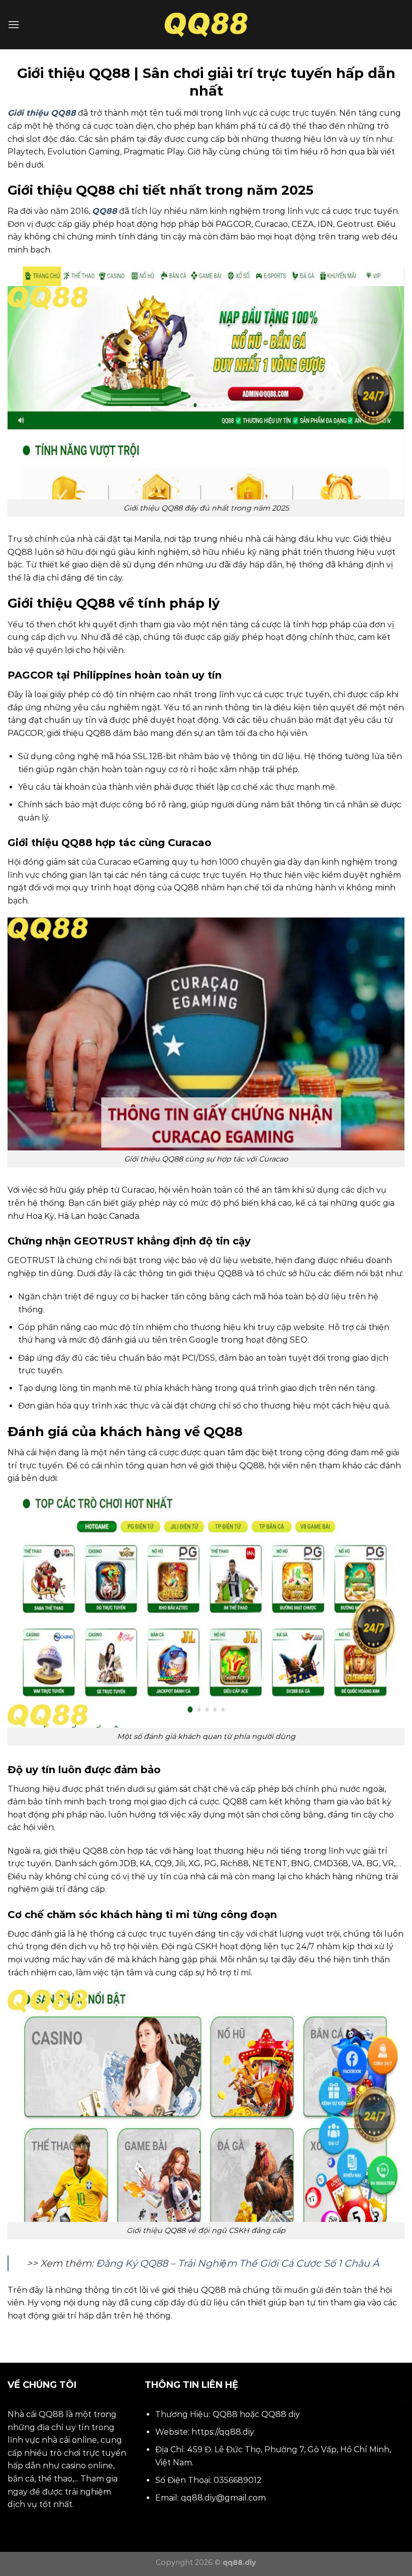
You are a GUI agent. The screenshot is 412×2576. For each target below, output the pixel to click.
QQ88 (51, 2414)
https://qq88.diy (223, 2432)
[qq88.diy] (206, 25)
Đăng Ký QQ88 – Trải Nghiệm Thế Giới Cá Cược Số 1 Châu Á (238, 2263)
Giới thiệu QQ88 (42, 113)
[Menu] (14, 24)
